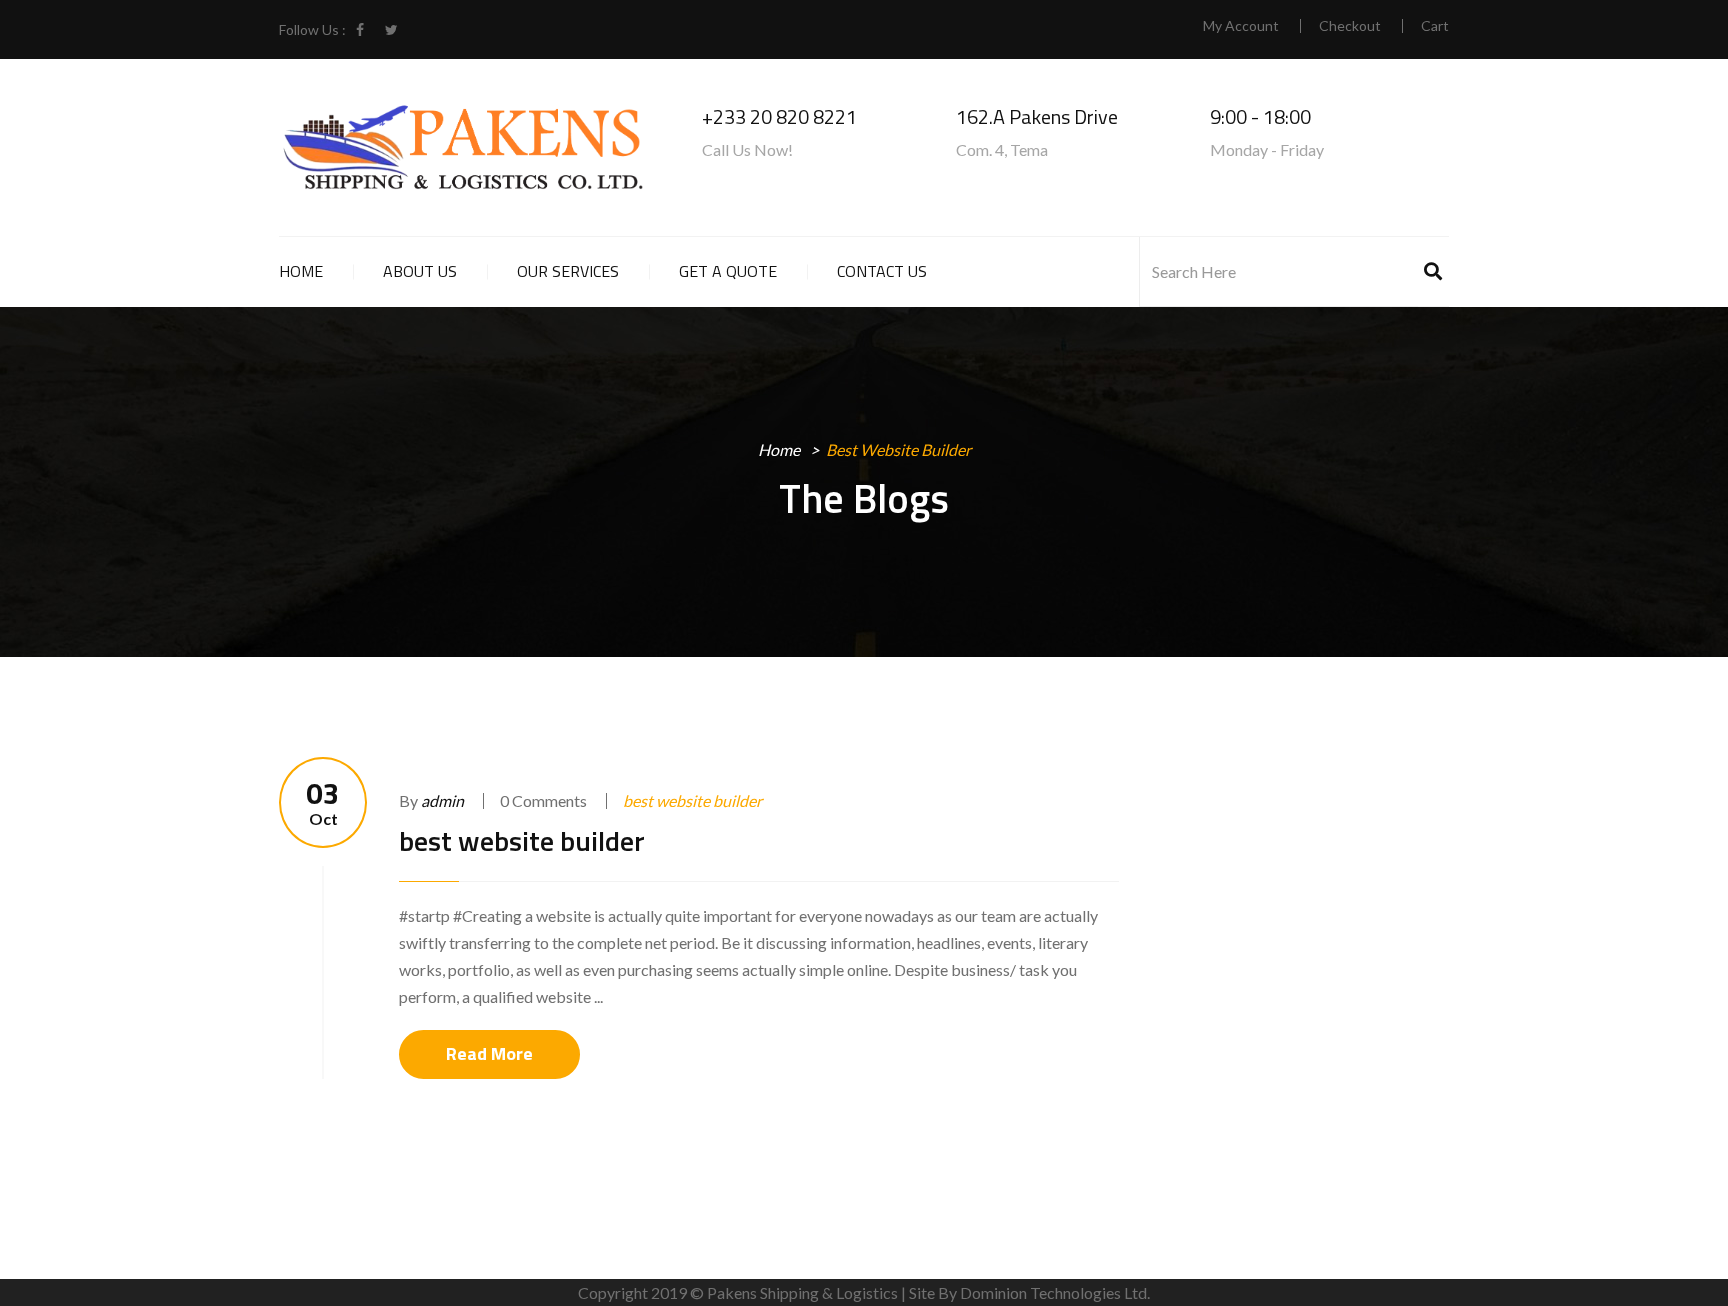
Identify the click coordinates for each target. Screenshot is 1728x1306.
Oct (323, 802)
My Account (1241, 26)
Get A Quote (728, 271)
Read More (489, 1053)
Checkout (1350, 26)
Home (301, 271)
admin (442, 800)
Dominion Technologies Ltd (1053, 1292)
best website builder (692, 800)
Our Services (568, 271)
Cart (1435, 26)
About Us (420, 271)
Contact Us (882, 271)
